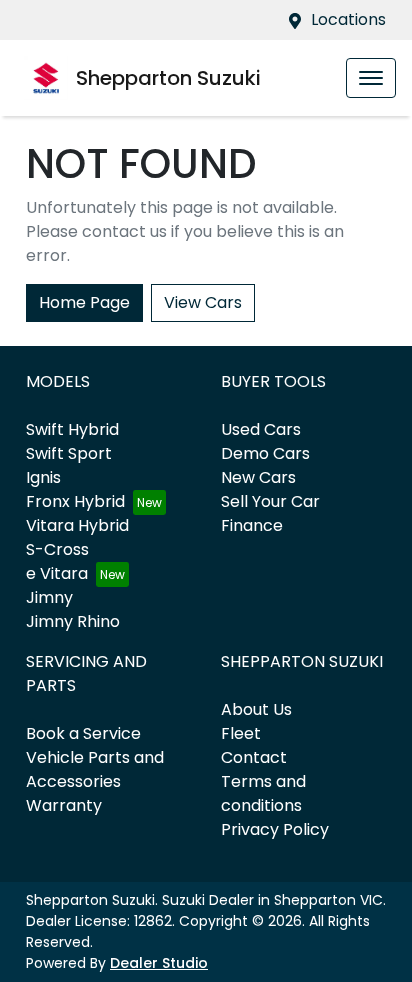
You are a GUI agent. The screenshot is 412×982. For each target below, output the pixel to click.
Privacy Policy (275, 829)
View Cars (203, 302)
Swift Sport (69, 453)
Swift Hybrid (72, 429)
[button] (371, 78)
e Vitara (57, 573)
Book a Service (83, 733)
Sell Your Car (270, 501)
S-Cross (57, 549)
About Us (256, 709)
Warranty (64, 805)
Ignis (43, 477)
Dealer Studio (159, 963)
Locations (348, 19)
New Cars (258, 477)
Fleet (241, 733)
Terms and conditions (263, 793)
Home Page (84, 302)
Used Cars (261, 429)
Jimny (49, 597)
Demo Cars (265, 453)
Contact (254, 757)
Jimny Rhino (73, 621)
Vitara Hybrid (77, 525)
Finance (252, 525)
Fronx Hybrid (75, 501)
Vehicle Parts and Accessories (95, 769)
